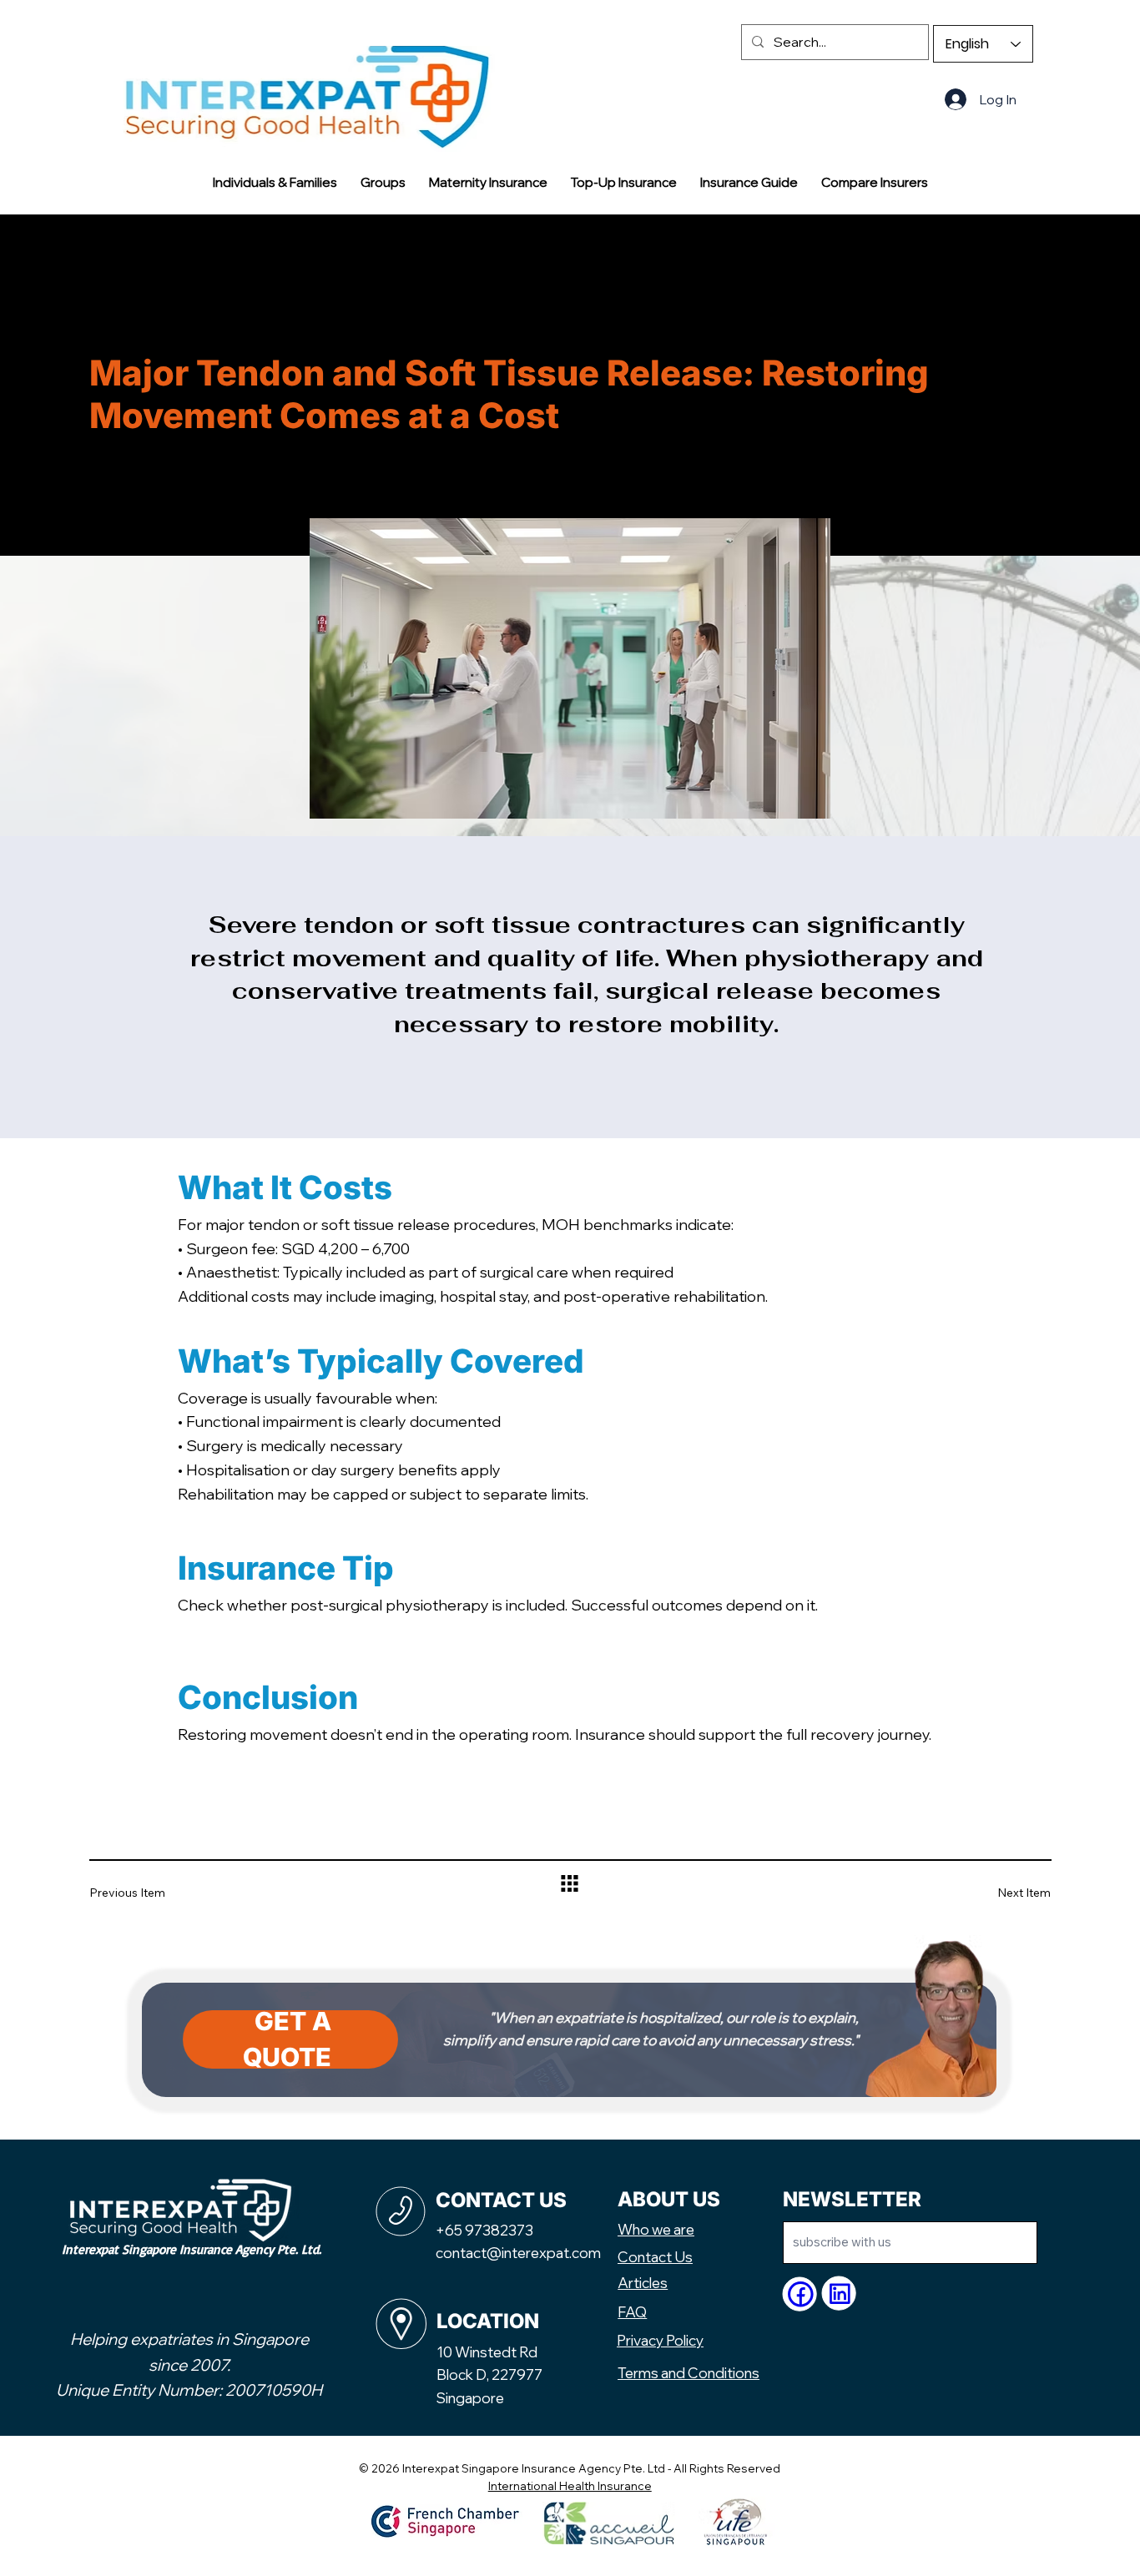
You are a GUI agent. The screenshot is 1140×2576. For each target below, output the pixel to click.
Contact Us (655, 2257)
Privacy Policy (660, 2340)
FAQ (632, 2312)
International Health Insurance (570, 2485)
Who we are (656, 2229)
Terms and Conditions (689, 2373)
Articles (643, 2283)
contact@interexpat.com (518, 2253)
